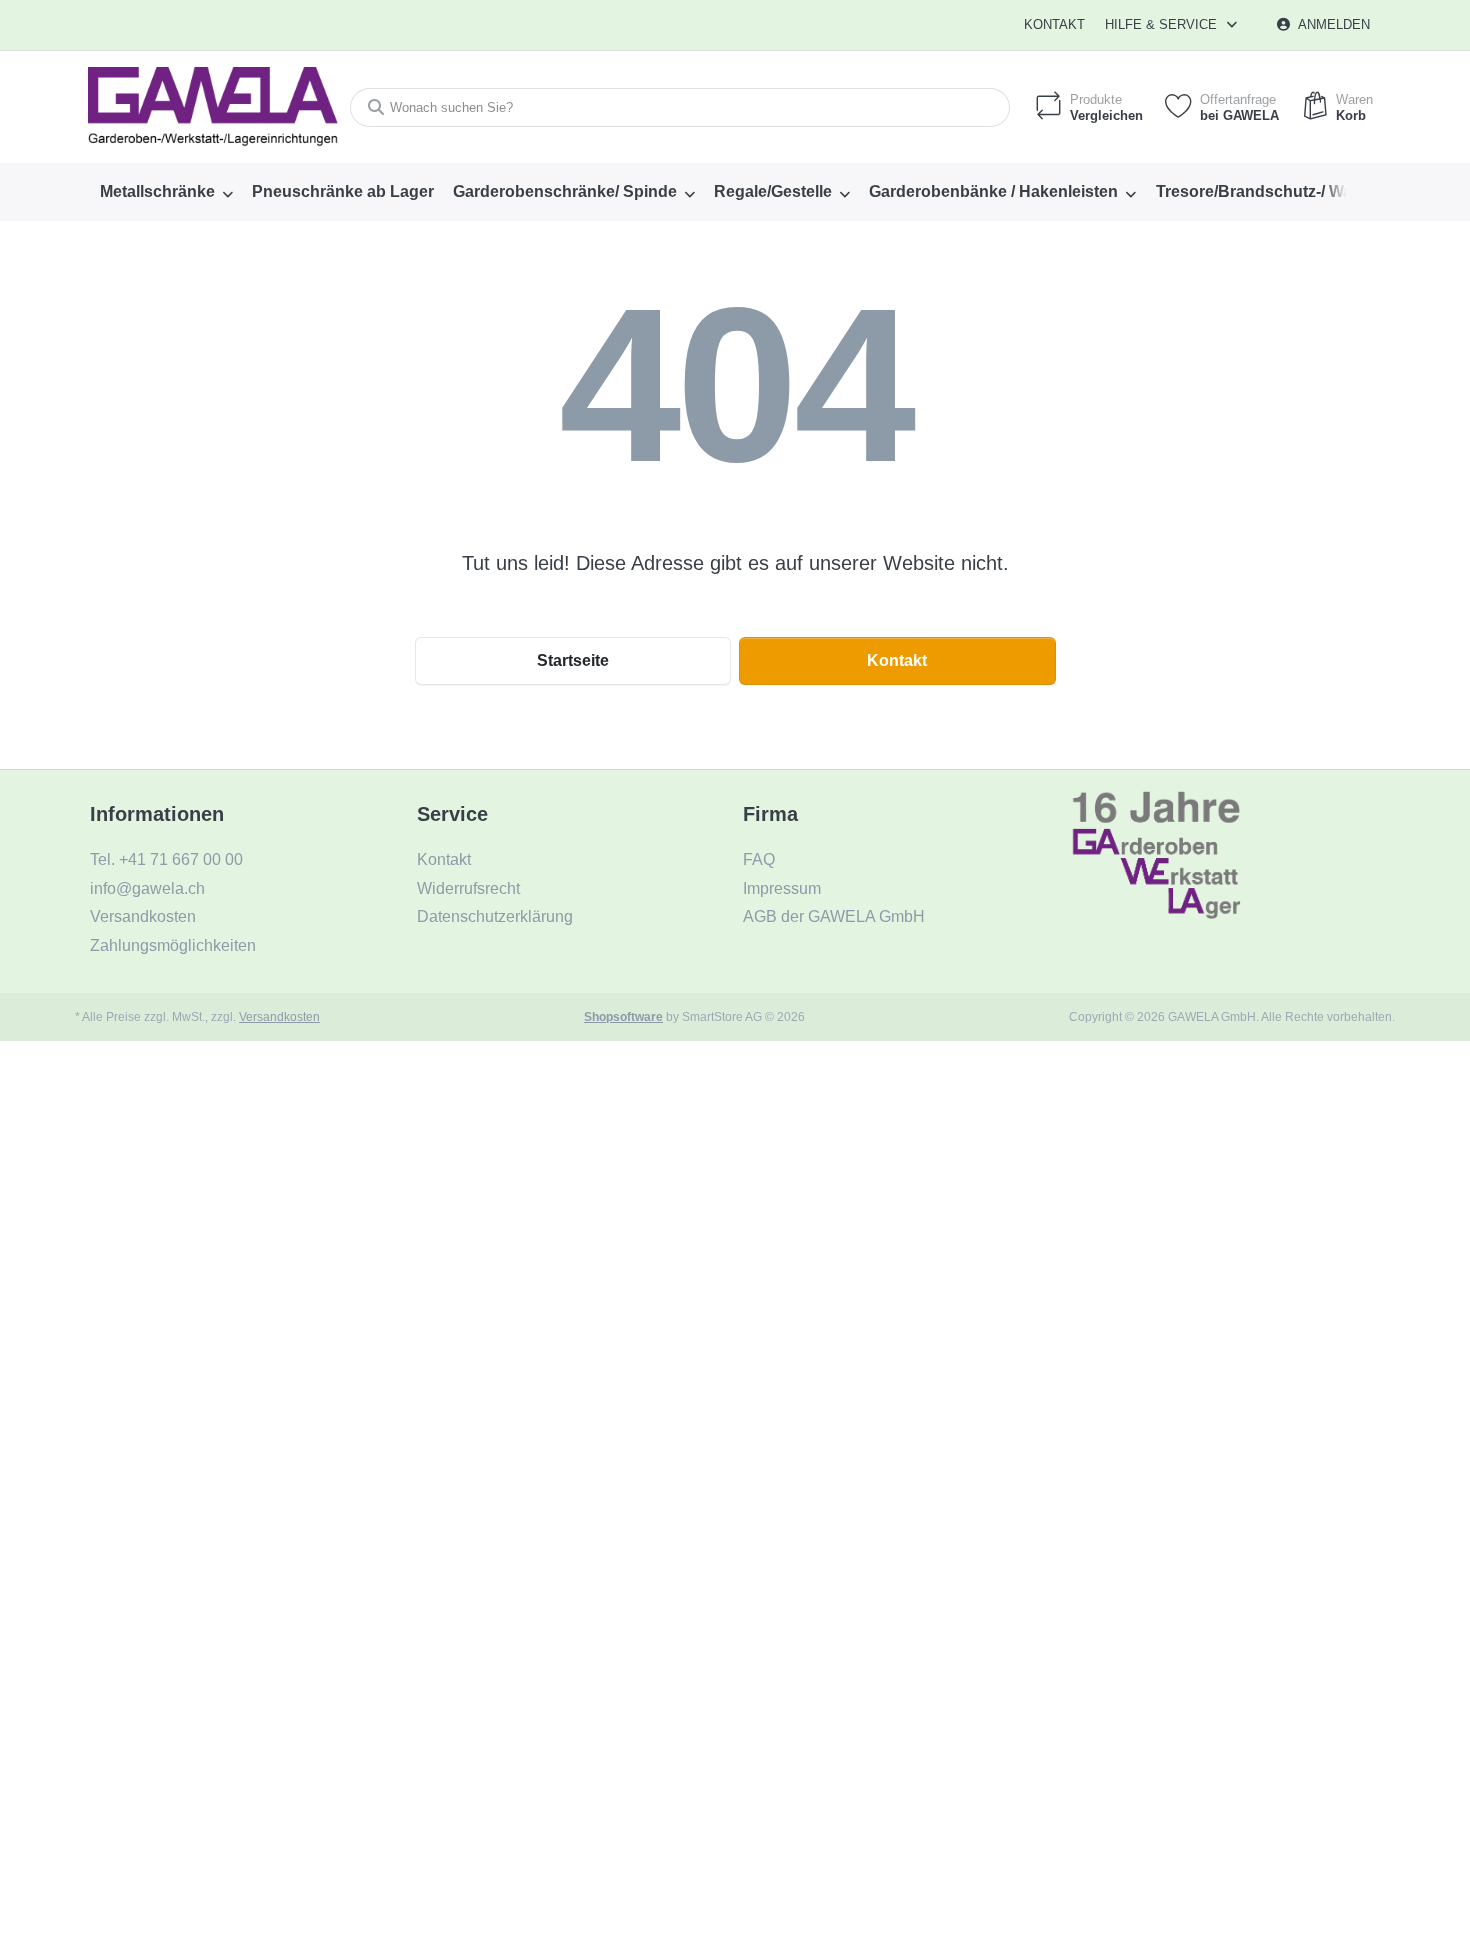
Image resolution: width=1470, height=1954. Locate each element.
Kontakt (1054, 24)
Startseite (573, 660)
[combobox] (680, 107)
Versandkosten (279, 1016)
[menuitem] (166, 192)
